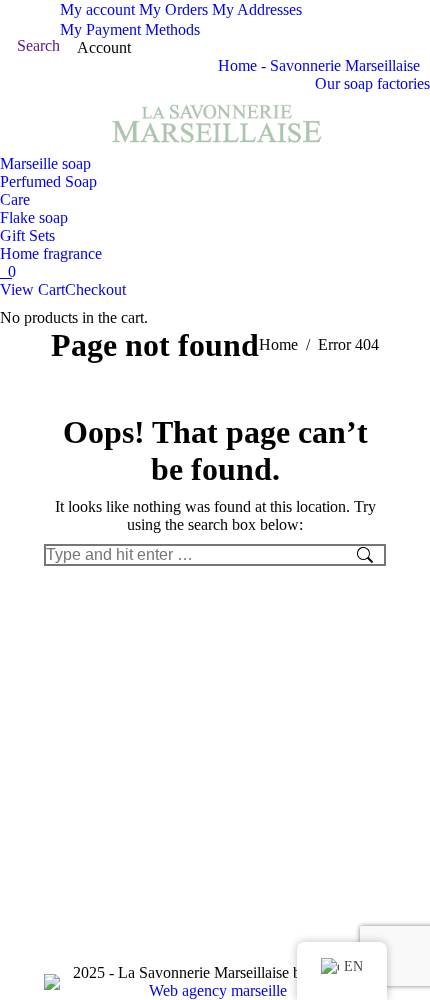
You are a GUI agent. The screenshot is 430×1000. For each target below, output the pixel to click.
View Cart (32, 289)
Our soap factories (372, 83)
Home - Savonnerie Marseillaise (319, 65)
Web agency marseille (218, 990)
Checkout (95, 289)
